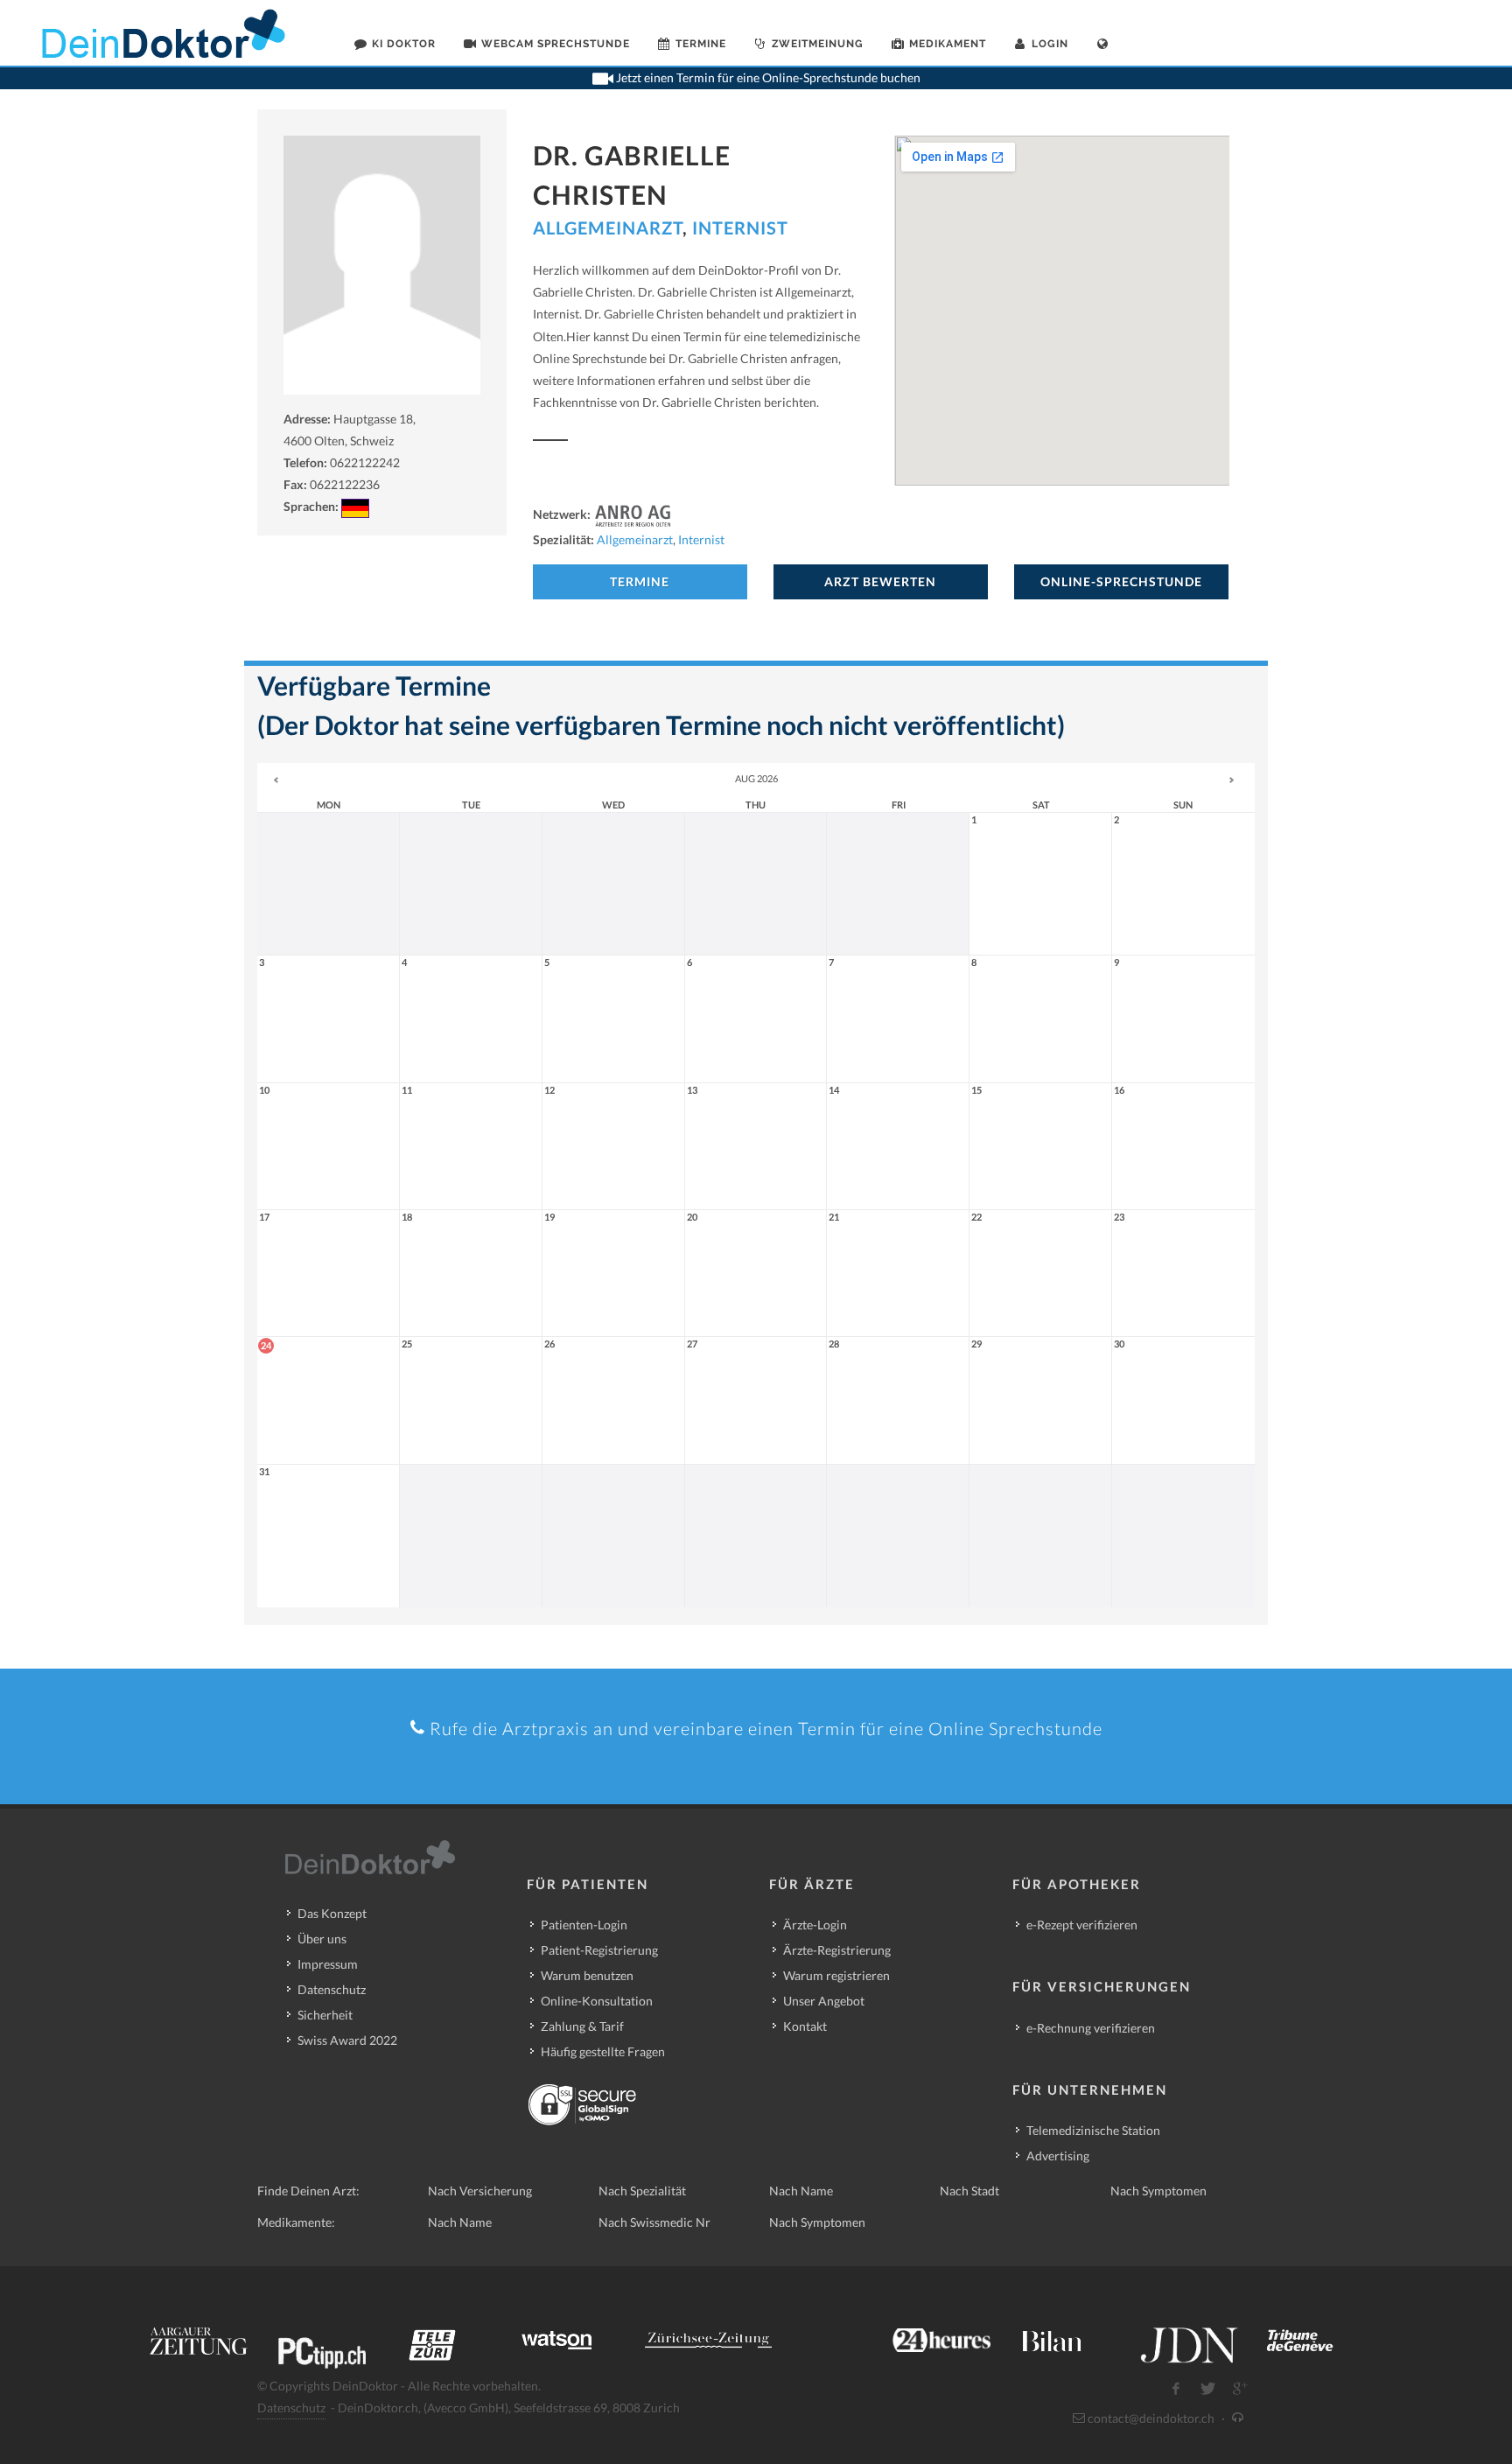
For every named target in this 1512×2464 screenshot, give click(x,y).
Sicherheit (325, 2015)
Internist (740, 227)
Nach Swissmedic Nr (654, 2222)
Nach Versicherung (480, 2191)
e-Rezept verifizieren (1082, 1925)
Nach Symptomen (1158, 2191)
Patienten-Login (584, 1925)
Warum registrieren (836, 1975)
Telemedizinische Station (1093, 2130)
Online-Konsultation (597, 2001)
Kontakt (805, 2026)
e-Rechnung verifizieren (1091, 2028)
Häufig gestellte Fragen (603, 2051)
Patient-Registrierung (599, 1950)
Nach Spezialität (642, 2191)
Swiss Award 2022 (347, 2040)
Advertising (1058, 2156)
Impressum (328, 1964)
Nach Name (801, 2191)
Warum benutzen (587, 1975)
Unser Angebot (824, 2001)
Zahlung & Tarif (582, 2026)
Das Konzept (332, 1913)
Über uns (322, 1939)
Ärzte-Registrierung (837, 1950)
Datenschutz (332, 1989)
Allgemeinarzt (608, 227)
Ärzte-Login (815, 1925)
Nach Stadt (969, 2191)
